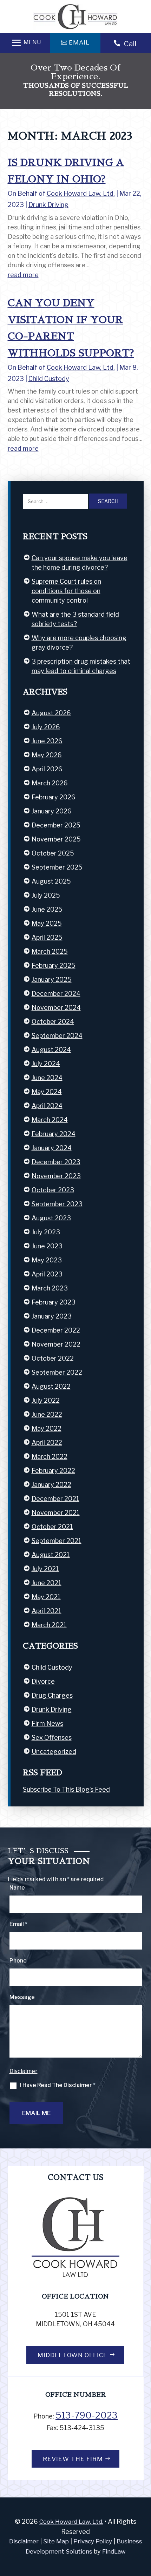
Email (18, 1924)
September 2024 (57, 1036)
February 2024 (54, 1134)
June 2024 (47, 1078)
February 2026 (54, 797)
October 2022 (53, 1358)
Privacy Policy (93, 2541)
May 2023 (47, 1260)
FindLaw (114, 2551)
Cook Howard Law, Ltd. (81, 193)
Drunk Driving (48, 205)
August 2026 (51, 713)
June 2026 (47, 741)
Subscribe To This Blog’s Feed (66, 1789)
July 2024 (46, 1064)
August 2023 (51, 1218)
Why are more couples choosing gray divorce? (79, 643)
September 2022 (57, 1372)
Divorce (43, 1681)
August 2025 (51, 881)
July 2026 (46, 727)
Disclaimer (24, 2071)
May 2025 (47, 923)
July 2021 (45, 1569)
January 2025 (52, 980)
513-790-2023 (87, 2415)
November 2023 (56, 1176)
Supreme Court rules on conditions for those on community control (66, 591)
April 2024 (47, 1106)
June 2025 (47, 909)
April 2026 (47, 769)
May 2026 (47, 755)
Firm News (47, 1723)
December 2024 (56, 994)
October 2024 (53, 1022)
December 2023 (56, 1162)
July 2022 (46, 1400)
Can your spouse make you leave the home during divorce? (80, 563)
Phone (18, 1961)
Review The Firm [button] (73, 2459)
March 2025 (50, 951)
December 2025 (56, 825)
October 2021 (52, 1527)
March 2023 (50, 1288)
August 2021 (51, 1555)
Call (130, 44)
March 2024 (50, 1120)
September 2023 (57, 1204)
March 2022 (50, 1457)
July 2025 (46, 895)
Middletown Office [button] (73, 2355)
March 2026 (50, 783)
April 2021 (47, 1611)
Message (22, 1997)
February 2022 (53, 1471)
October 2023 (53, 1190)
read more (23, 275)
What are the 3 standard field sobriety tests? (75, 619)
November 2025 (56, 839)
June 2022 (47, 1414)
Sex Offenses (52, 1738)
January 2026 (52, 811)
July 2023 (46, 1232)
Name (17, 1888)
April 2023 (47, 1274)
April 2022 (47, 1443)
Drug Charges (52, 1695)
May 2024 (47, 1092)
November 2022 (56, 1344)
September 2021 (57, 1541)
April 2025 (47, 937)
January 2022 (51, 1485)
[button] (25, 43)
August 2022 (51, 1386)
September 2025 (57, 867)
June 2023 (47, 1246)
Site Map (56, 2541)
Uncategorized (54, 1752)
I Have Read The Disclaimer (58, 2085)
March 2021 (49, 1625)
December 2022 (56, 1330)
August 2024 (51, 1050)
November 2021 (56, 1513)
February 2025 (54, 965)
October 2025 (53, 853)
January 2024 (52, 1148)
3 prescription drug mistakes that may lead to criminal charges (81, 666)
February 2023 (54, 1302)
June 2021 (47, 1583)
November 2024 (56, 1008)
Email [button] (79, 42)
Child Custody (49, 379)
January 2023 (52, 1316)
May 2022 (47, 1428)
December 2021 (55, 1499)
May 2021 (46, 1597)
